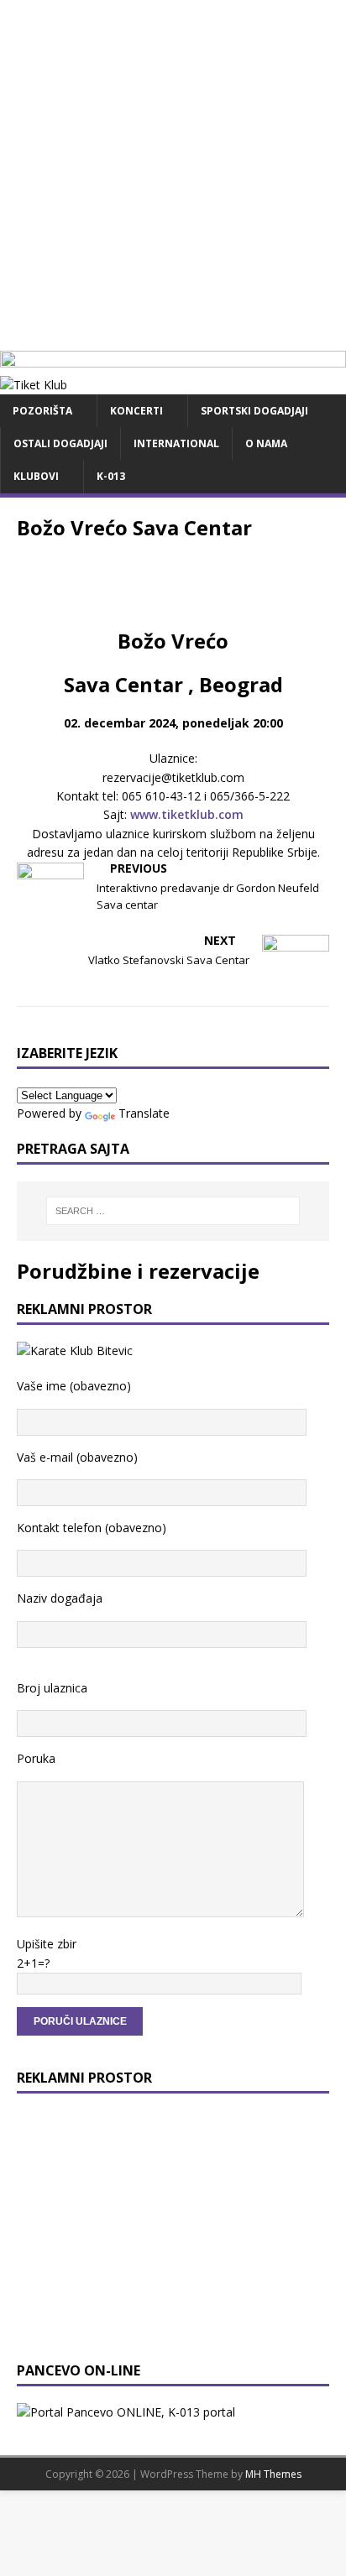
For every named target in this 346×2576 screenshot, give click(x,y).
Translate (144, 1113)
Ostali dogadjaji (60, 443)
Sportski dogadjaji (254, 411)
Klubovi (36, 476)
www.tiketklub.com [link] (187, 814)
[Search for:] (173, 1211)
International (176, 443)
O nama (266, 443)
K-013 (111, 476)
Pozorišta (42, 411)
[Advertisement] (173, 173)
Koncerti (136, 411)
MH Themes (273, 2474)
